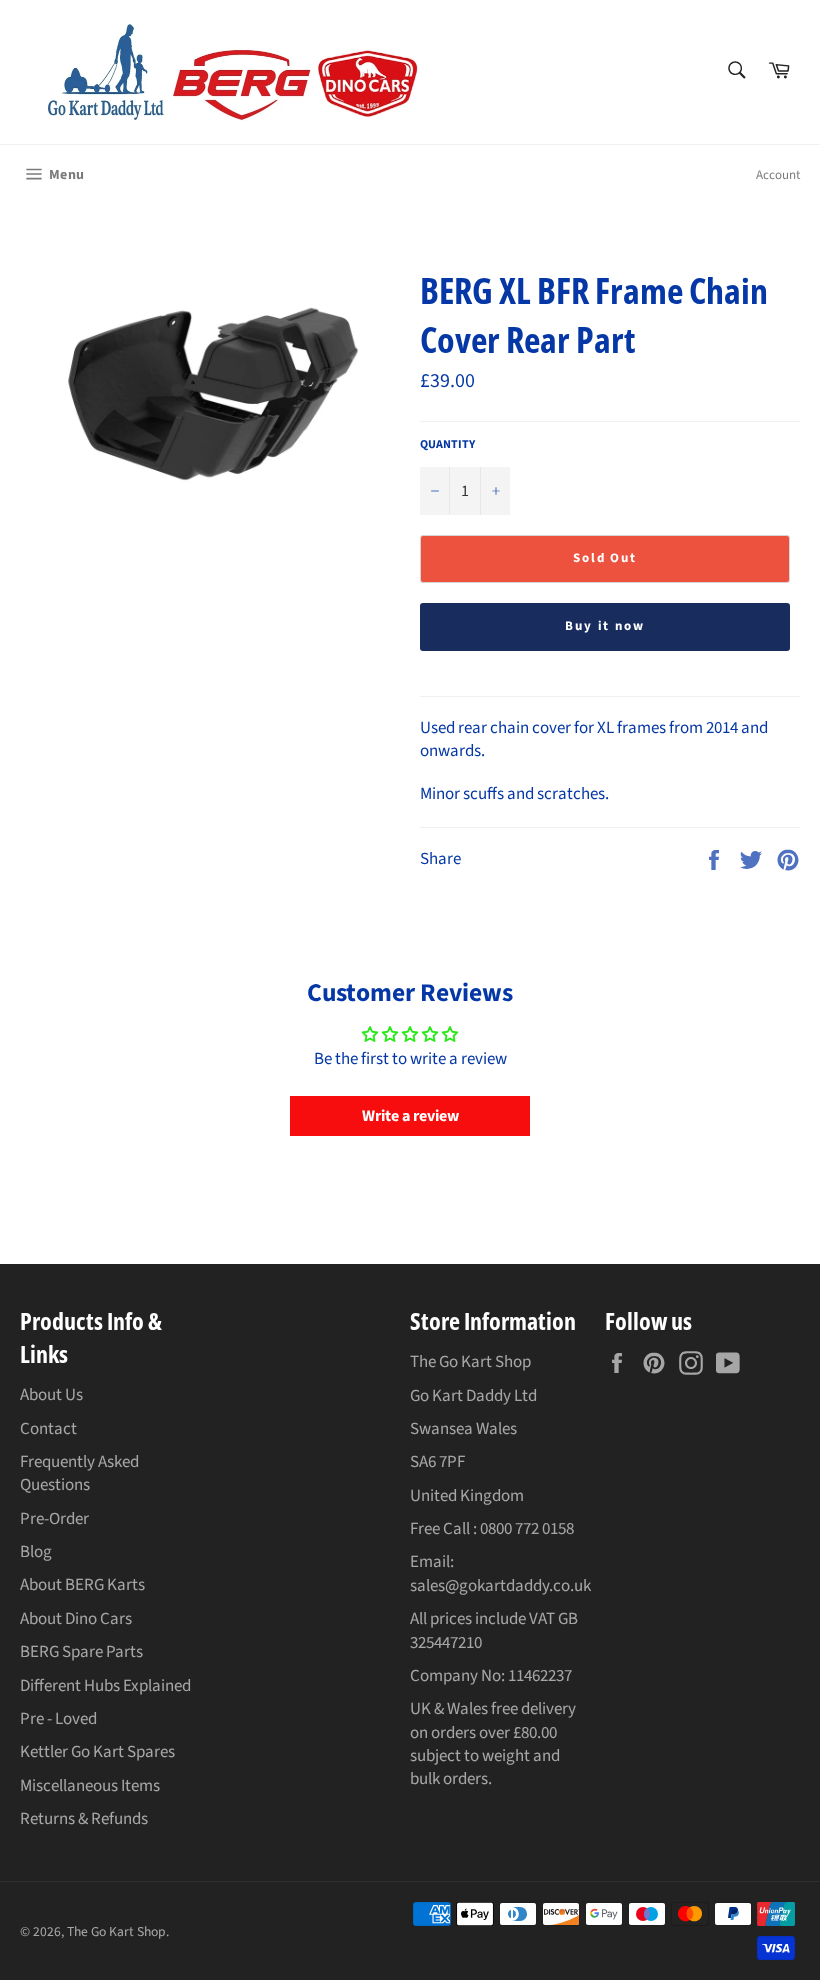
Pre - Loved (58, 1719)
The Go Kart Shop (116, 1931)
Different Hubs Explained (105, 1686)
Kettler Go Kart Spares (97, 1752)
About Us (51, 1395)
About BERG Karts (82, 1585)
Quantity (447, 445)
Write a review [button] (410, 1116)
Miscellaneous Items (90, 1786)
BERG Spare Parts (81, 1652)
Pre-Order (54, 1519)
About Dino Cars (76, 1619)
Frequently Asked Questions (79, 1473)
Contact (48, 1429)
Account (778, 175)
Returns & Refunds (84, 1819)
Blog (36, 1552)
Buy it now (605, 626)
